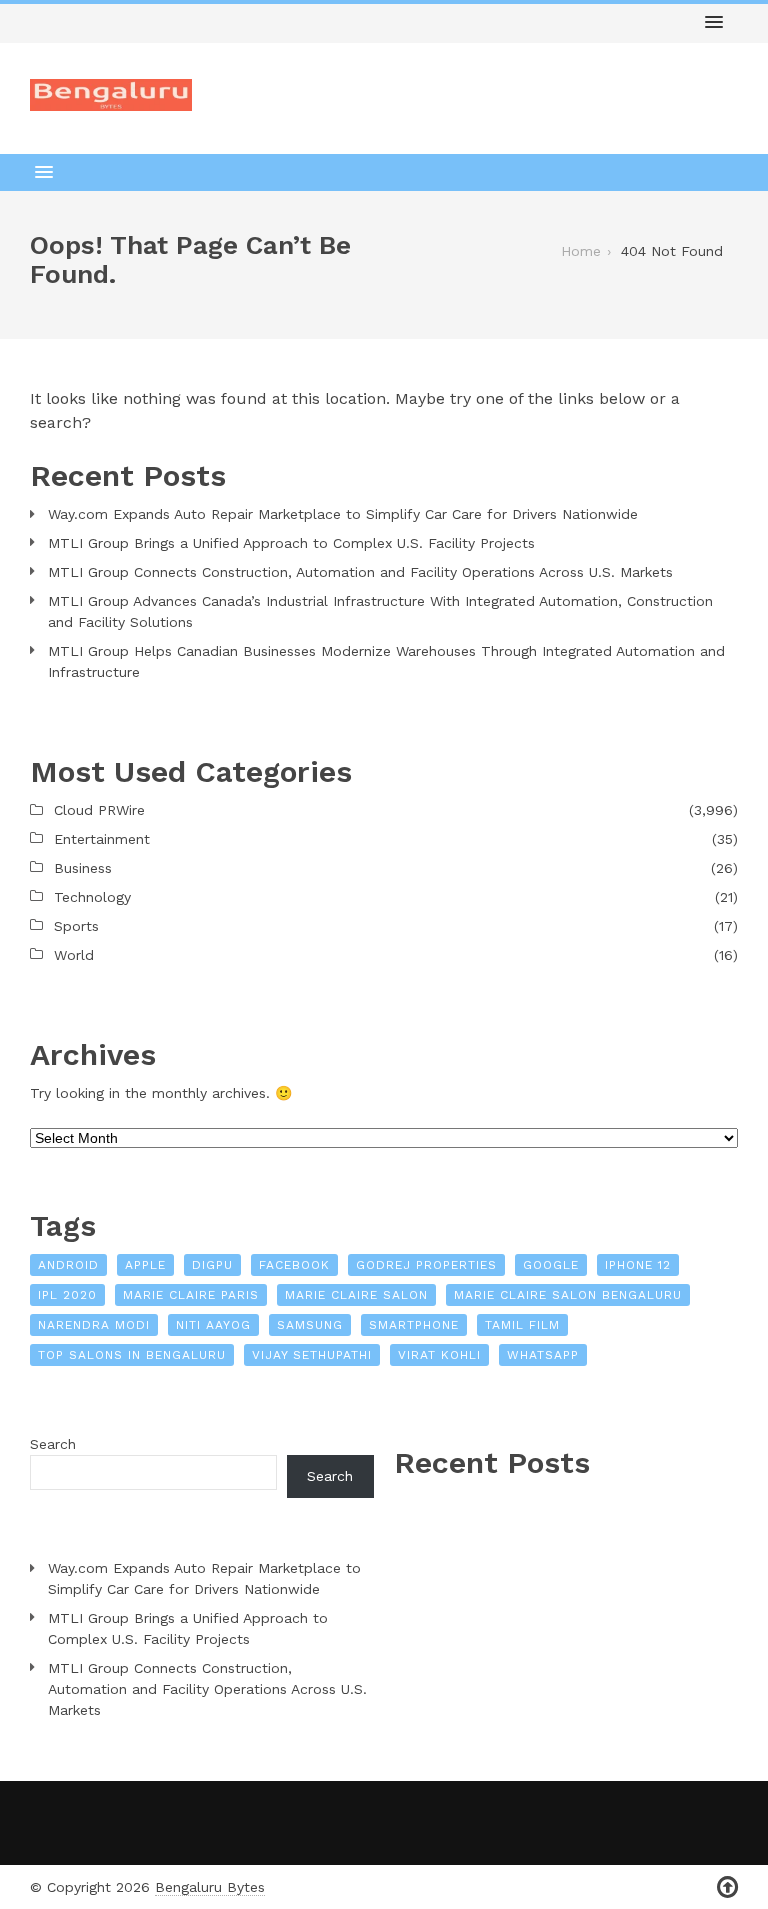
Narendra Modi (94, 1325)
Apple (145, 1265)
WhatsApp (543, 1355)
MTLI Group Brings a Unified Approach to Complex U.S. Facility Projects (291, 543)
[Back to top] (727, 1887)
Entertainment (102, 839)
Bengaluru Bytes (210, 1887)
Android (68, 1265)
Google (551, 1265)
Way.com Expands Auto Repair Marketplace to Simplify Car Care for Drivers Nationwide (343, 514)
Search (53, 1444)
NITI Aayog (213, 1325)
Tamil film (522, 1325)
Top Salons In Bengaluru (132, 1355)
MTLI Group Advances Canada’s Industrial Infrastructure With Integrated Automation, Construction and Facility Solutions (380, 611)
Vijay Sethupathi (312, 1355)
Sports (76, 926)
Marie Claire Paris (191, 1295)
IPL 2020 (67, 1295)
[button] (714, 23)
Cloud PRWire (99, 810)
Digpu (212, 1265)
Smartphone (414, 1325)
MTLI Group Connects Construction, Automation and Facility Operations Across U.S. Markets (360, 572)
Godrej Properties (426, 1265)
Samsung (310, 1325)
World (74, 955)
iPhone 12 (638, 1265)
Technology (92, 897)
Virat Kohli (439, 1355)
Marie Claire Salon (356, 1295)
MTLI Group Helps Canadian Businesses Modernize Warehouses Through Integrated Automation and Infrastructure (386, 661)
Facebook (294, 1265)
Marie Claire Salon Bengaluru (568, 1295)
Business (83, 868)
